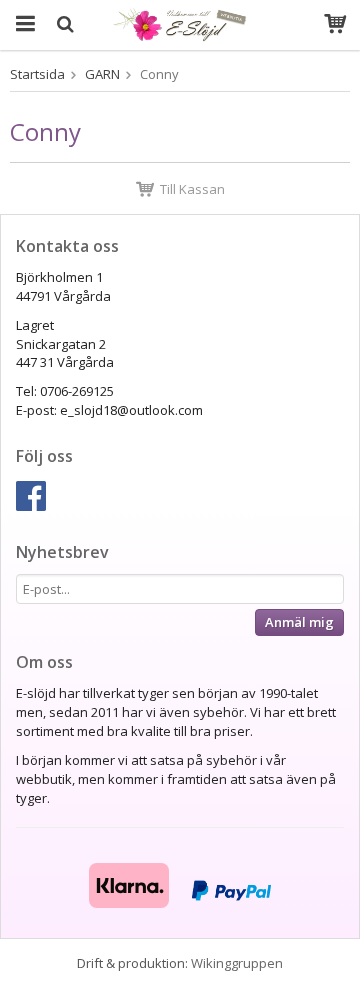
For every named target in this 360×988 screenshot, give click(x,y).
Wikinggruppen (237, 963)
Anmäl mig (299, 622)
